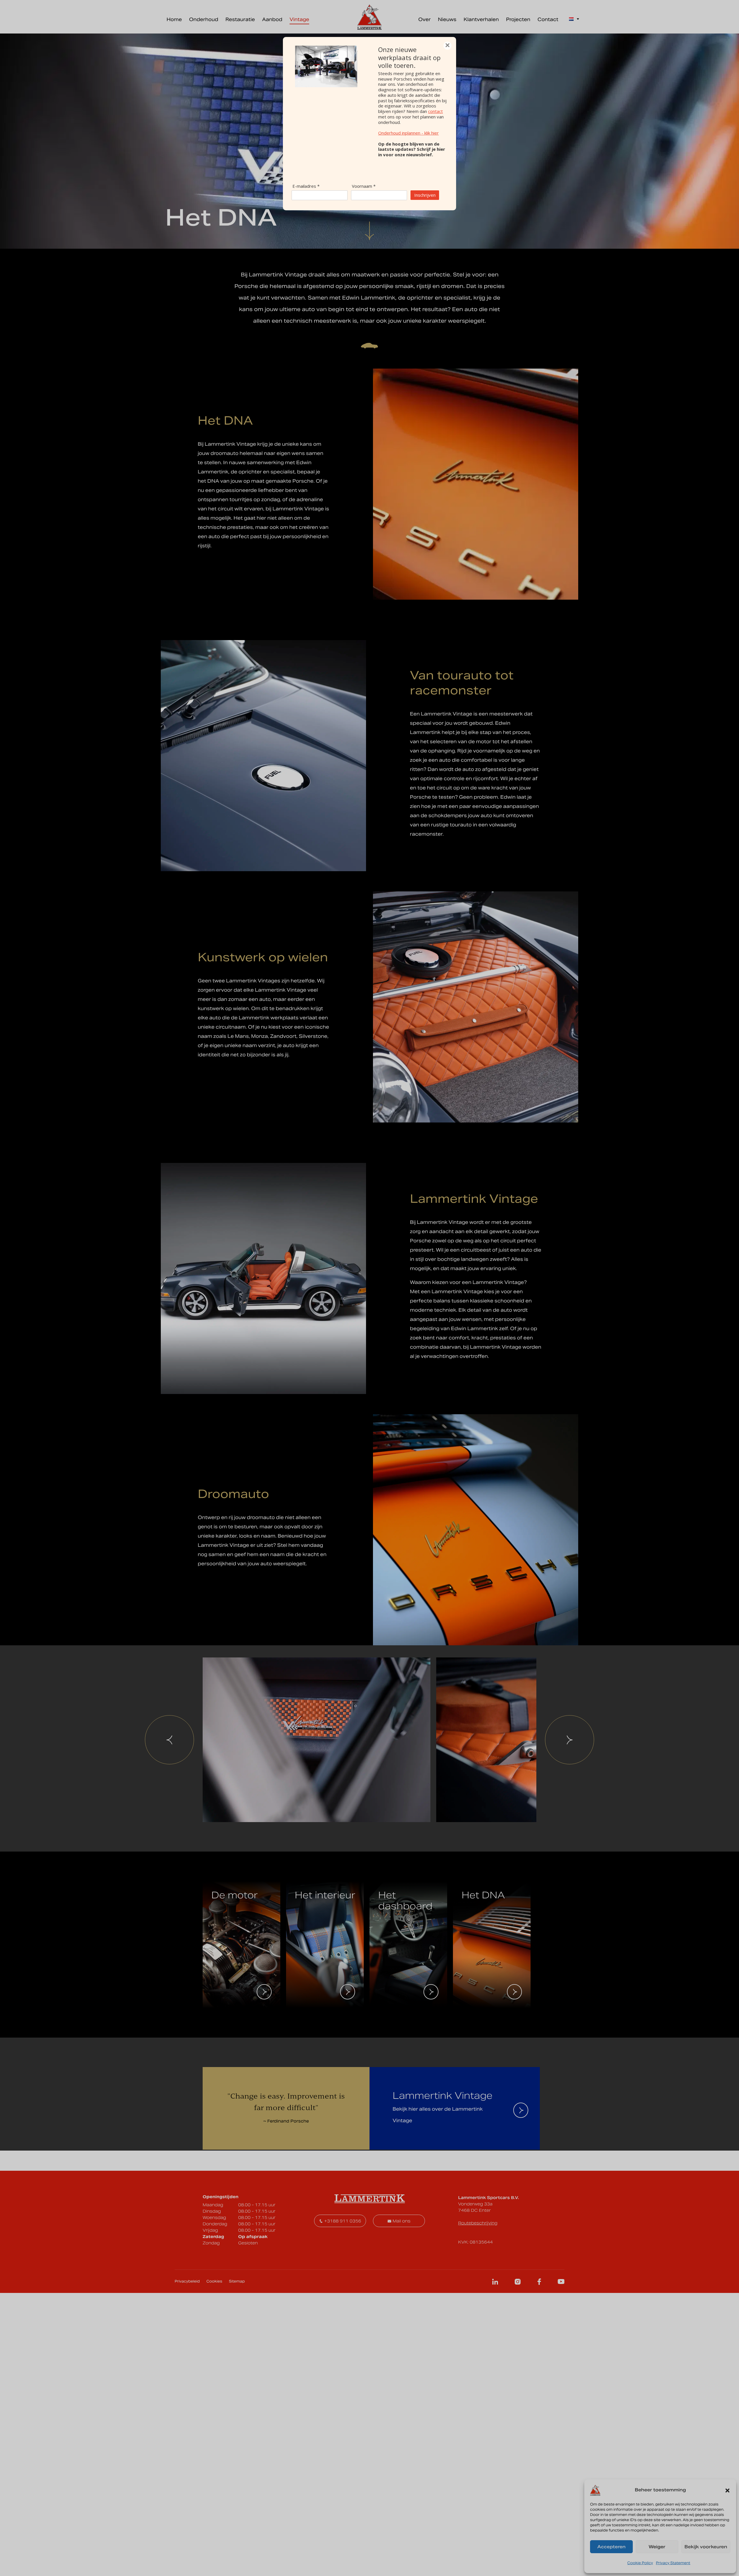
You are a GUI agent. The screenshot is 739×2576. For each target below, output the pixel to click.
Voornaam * (364, 186)
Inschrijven (425, 195)
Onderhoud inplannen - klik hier (408, 133)
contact (435, 111)
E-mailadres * (306, 186)
